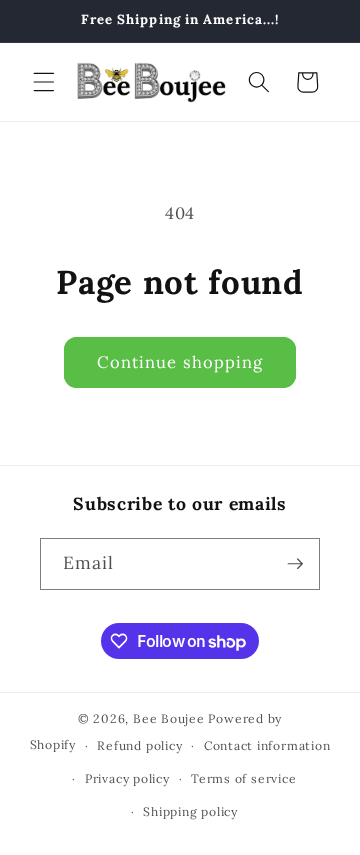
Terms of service (243, 778)
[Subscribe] (295, 564)
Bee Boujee (169, 718)
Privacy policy (127, 778)
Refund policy (139, 745)
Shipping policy (190, 811)
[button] (44, 82)
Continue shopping (180, 362)
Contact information (267, 745)
